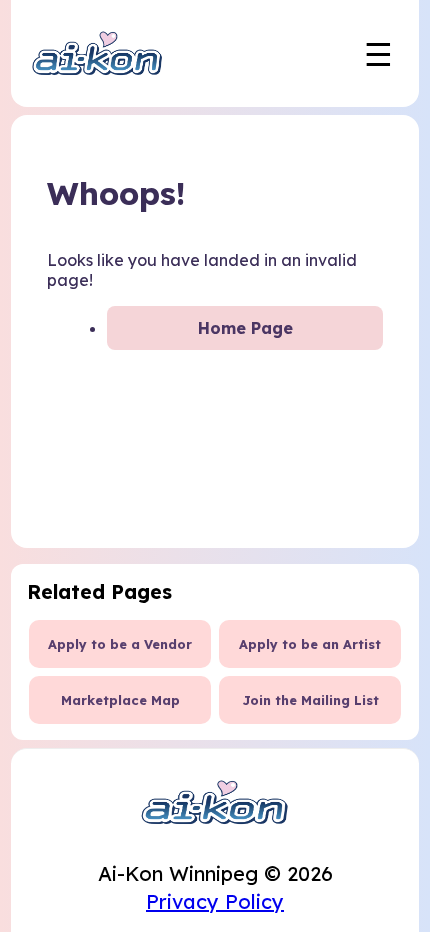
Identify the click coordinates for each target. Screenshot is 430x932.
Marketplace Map (120, 700)
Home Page (245, 328)
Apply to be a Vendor (120, 644)
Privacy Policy (215, 901)
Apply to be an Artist (310, 644)
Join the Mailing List (310, 700)
